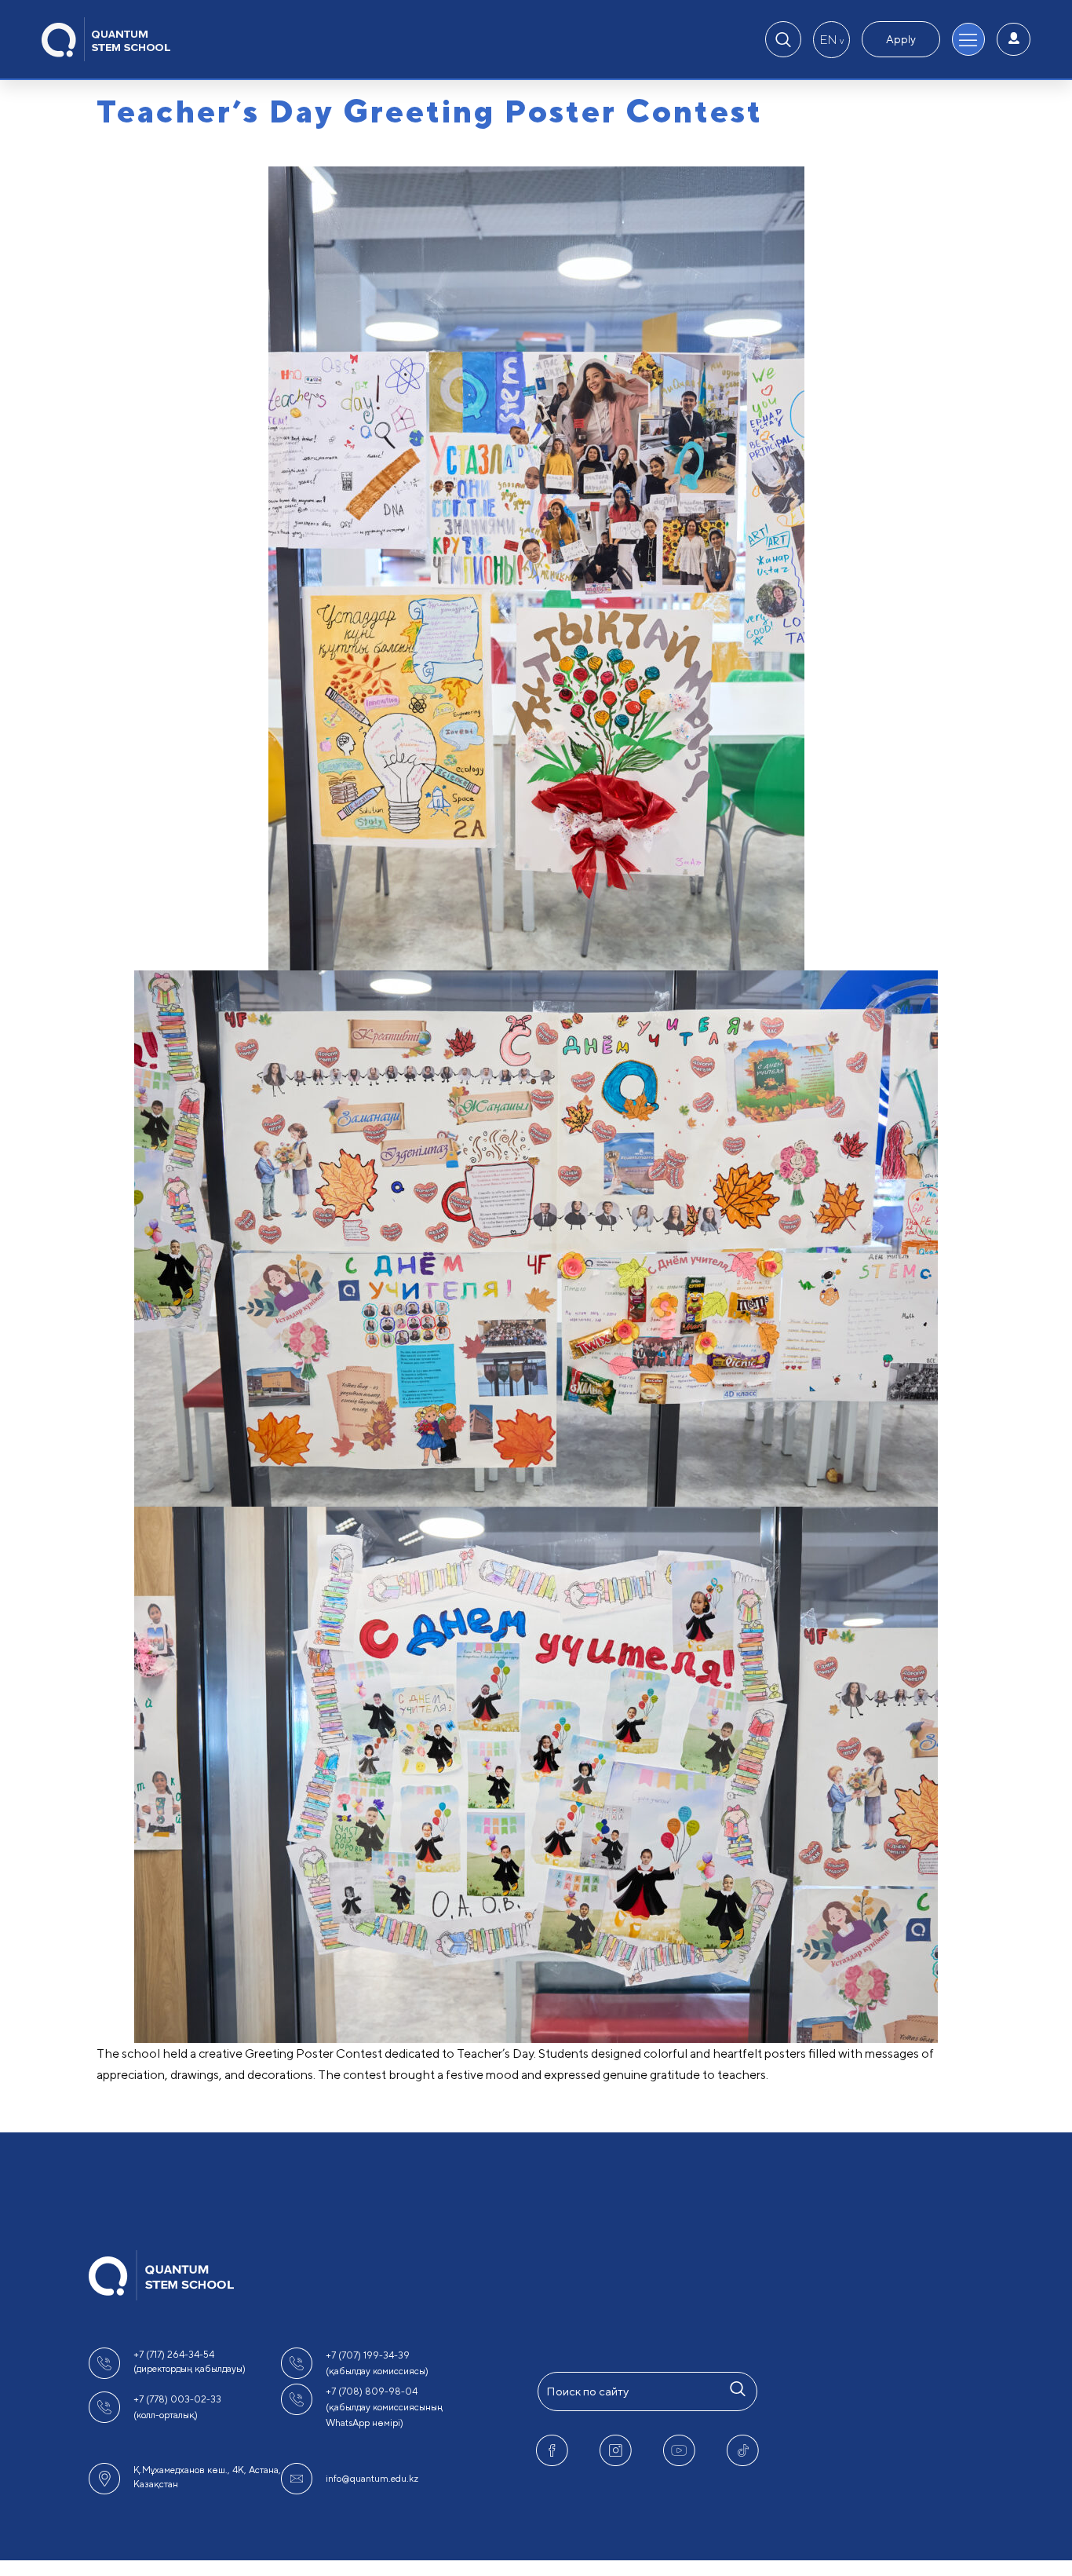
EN (831, 40)
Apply (901, 39)
